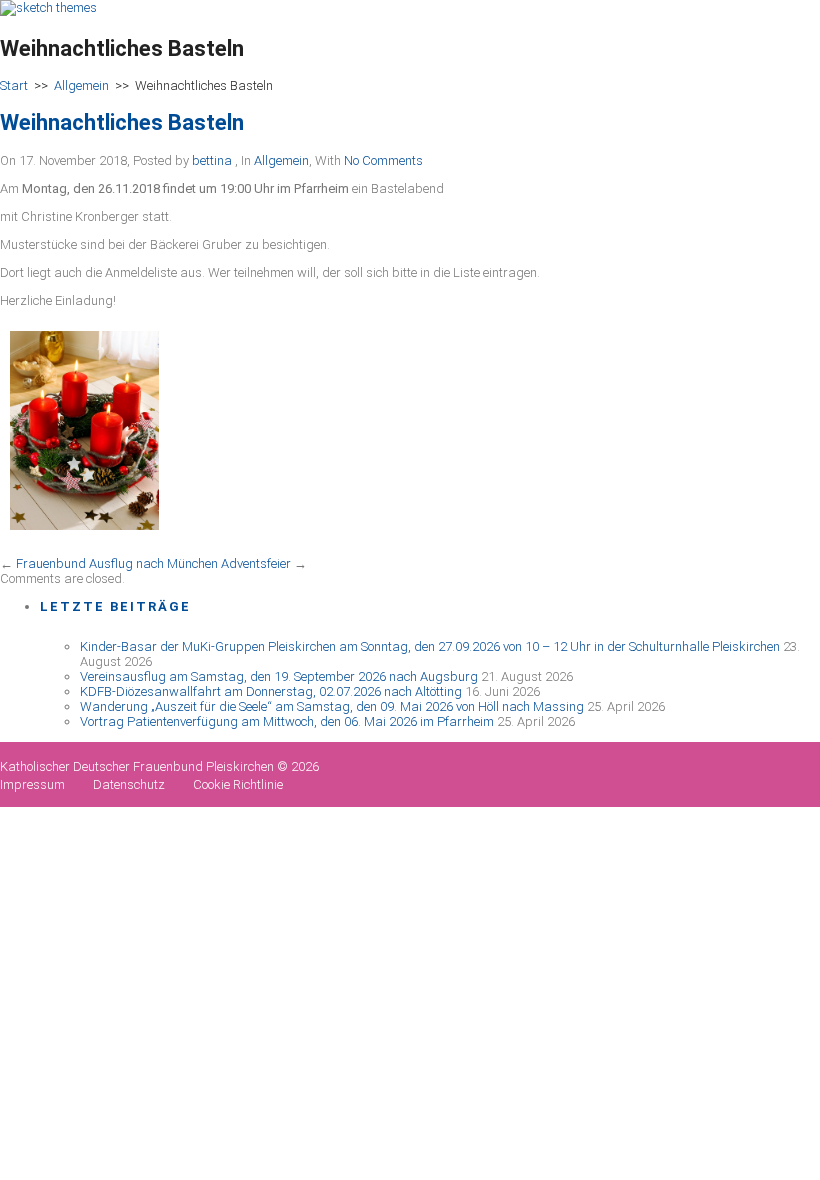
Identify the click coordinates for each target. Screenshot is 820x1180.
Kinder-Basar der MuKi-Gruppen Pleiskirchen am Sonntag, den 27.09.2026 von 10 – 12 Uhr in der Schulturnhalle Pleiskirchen (430, 646)
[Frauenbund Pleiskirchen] (48, 7)
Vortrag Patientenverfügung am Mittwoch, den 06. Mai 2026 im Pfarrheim (287, 721)
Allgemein (81, 85)
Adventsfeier (256, 563)
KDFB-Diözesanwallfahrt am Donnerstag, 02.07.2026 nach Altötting (271, 691)
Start (14, 85)
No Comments (383, 160)
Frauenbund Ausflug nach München (117, 563)
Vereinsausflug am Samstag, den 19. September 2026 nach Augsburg (279, 676)
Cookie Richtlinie (238, 784)
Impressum (32, 784)
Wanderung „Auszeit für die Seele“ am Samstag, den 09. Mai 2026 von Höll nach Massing (332, 706)
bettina (212, 160)
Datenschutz (129, 784)
